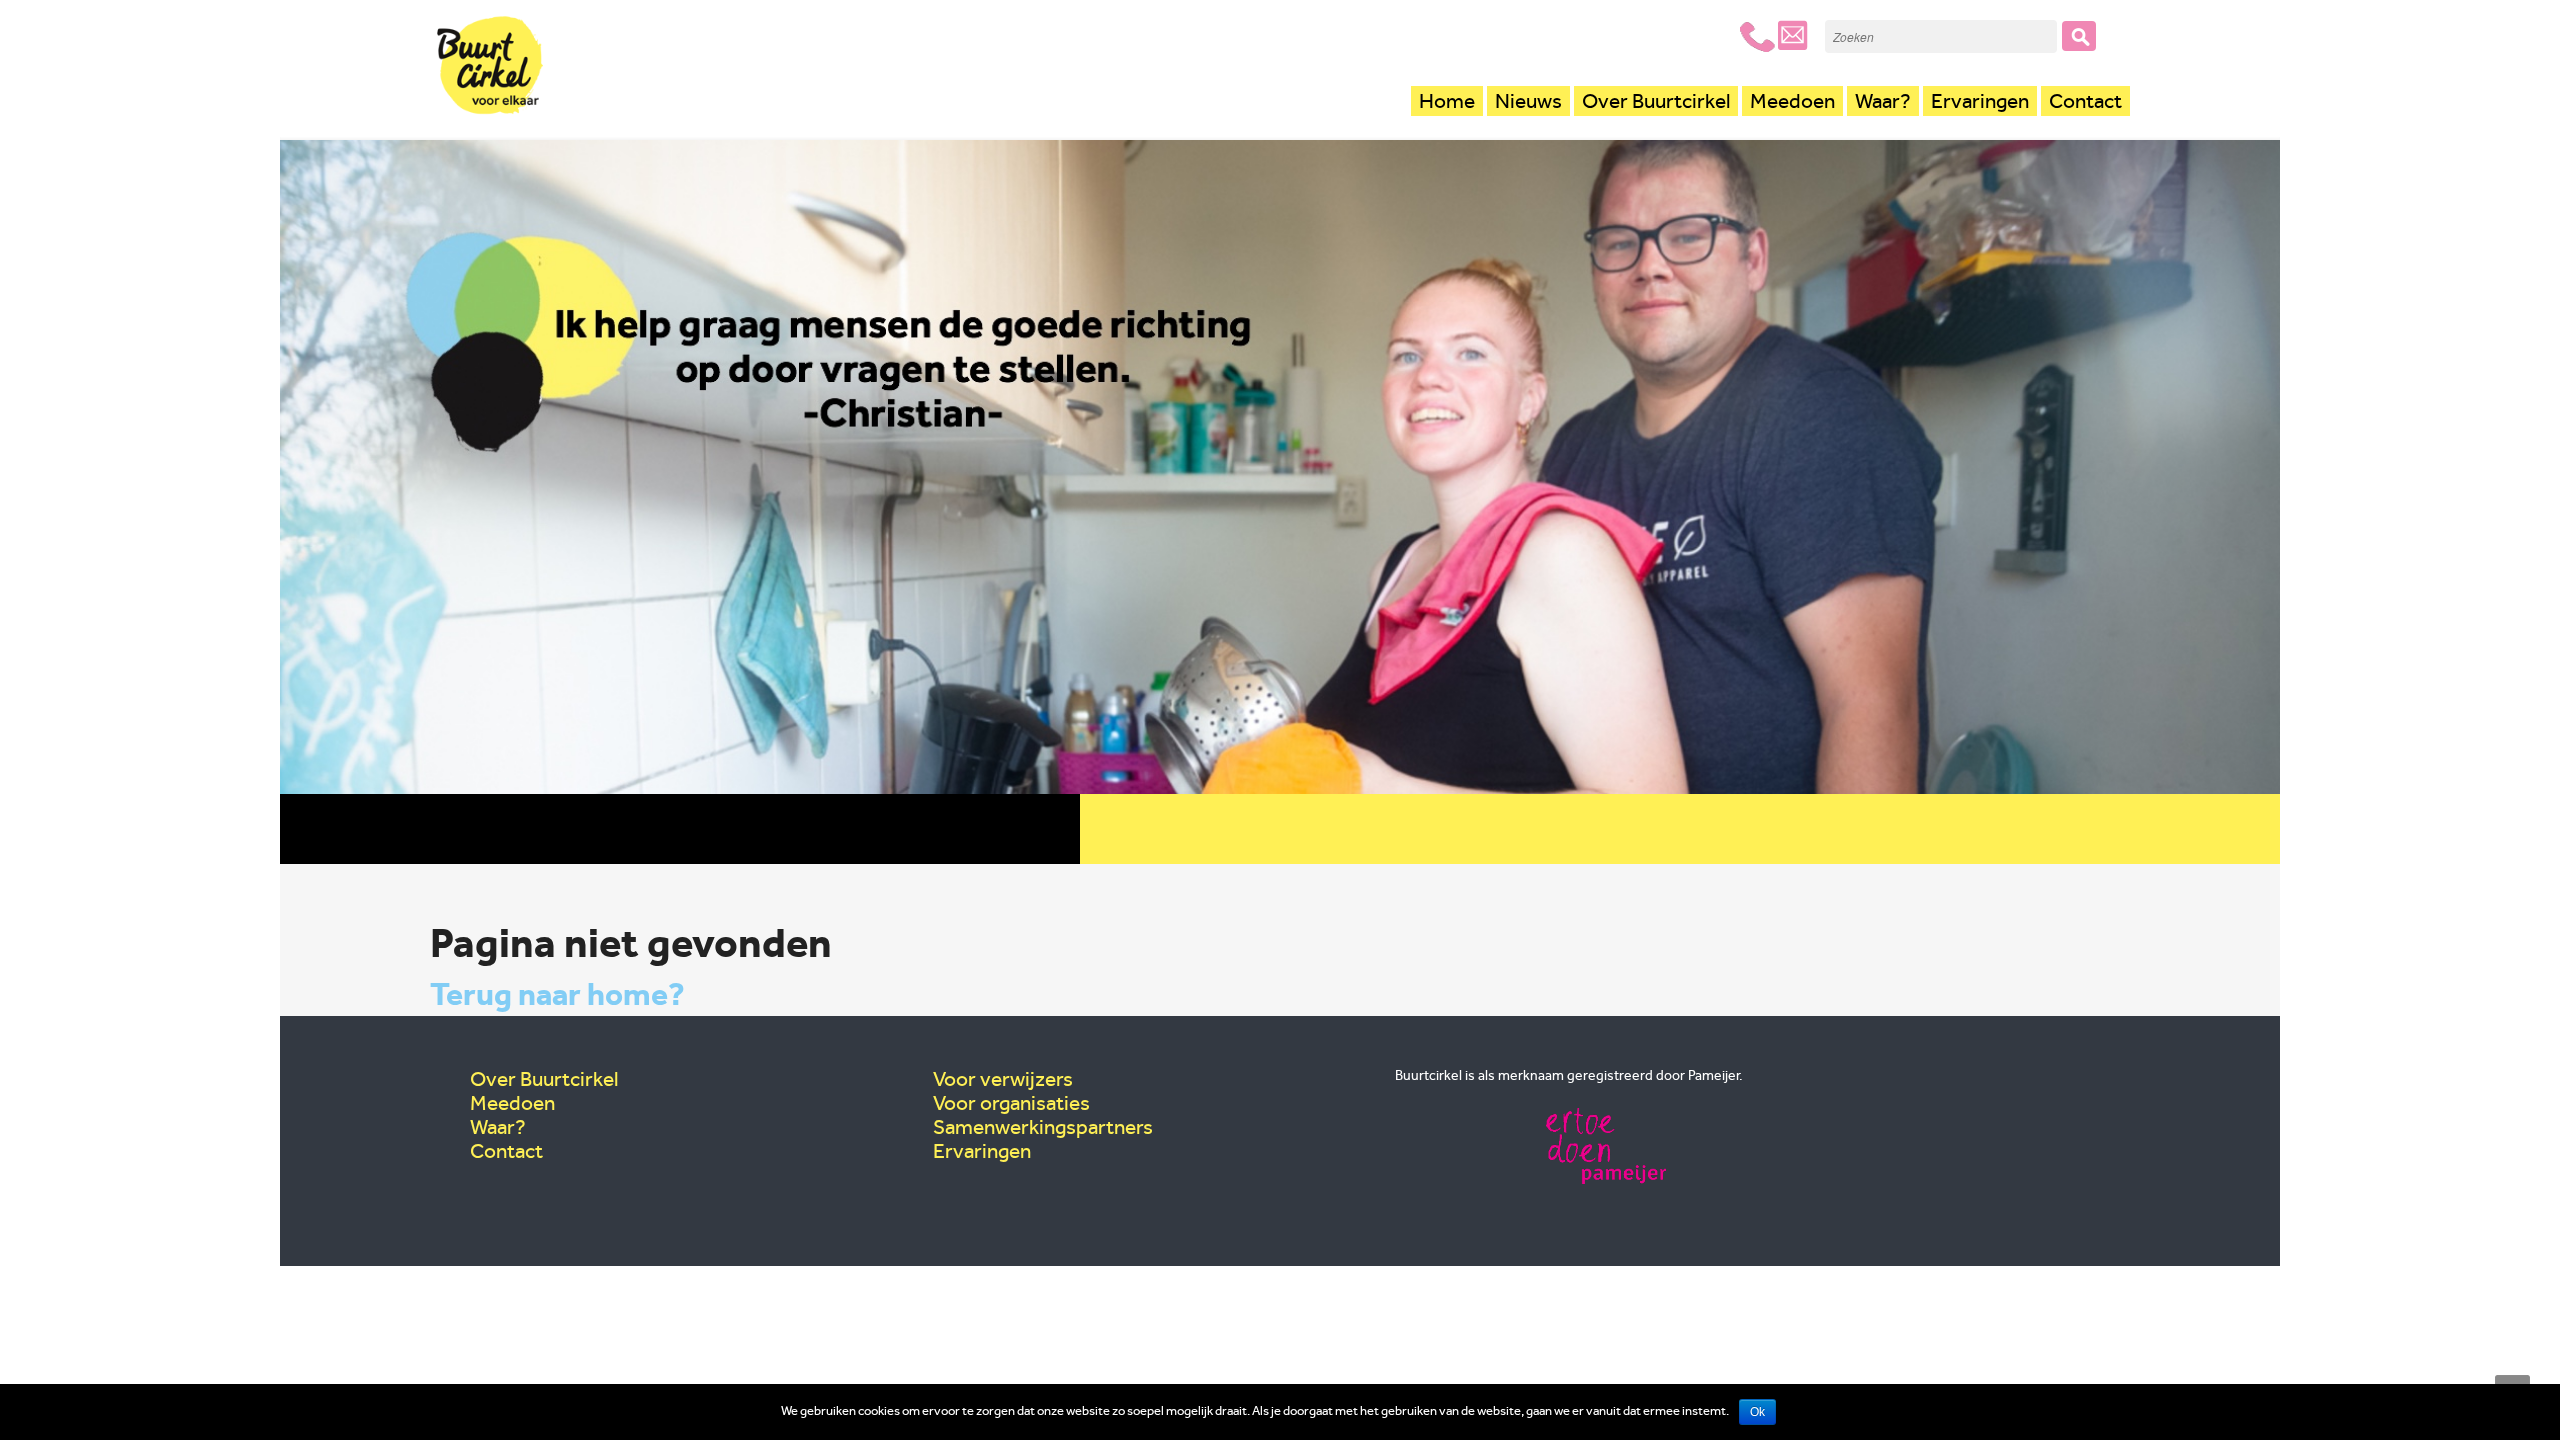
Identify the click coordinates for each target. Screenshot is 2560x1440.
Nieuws (1528, 101)
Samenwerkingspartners (1043, 1127)
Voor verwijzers (1003, 1079)
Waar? (1883, 101)
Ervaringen (1980, 101)
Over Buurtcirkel (1656, 101)
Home (1447, 101)
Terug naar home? (557, 994)
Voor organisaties (1011, 1103)
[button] (2079, 36)
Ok (1757, 1412)
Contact (2085, 101)
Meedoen (1792, 101)
